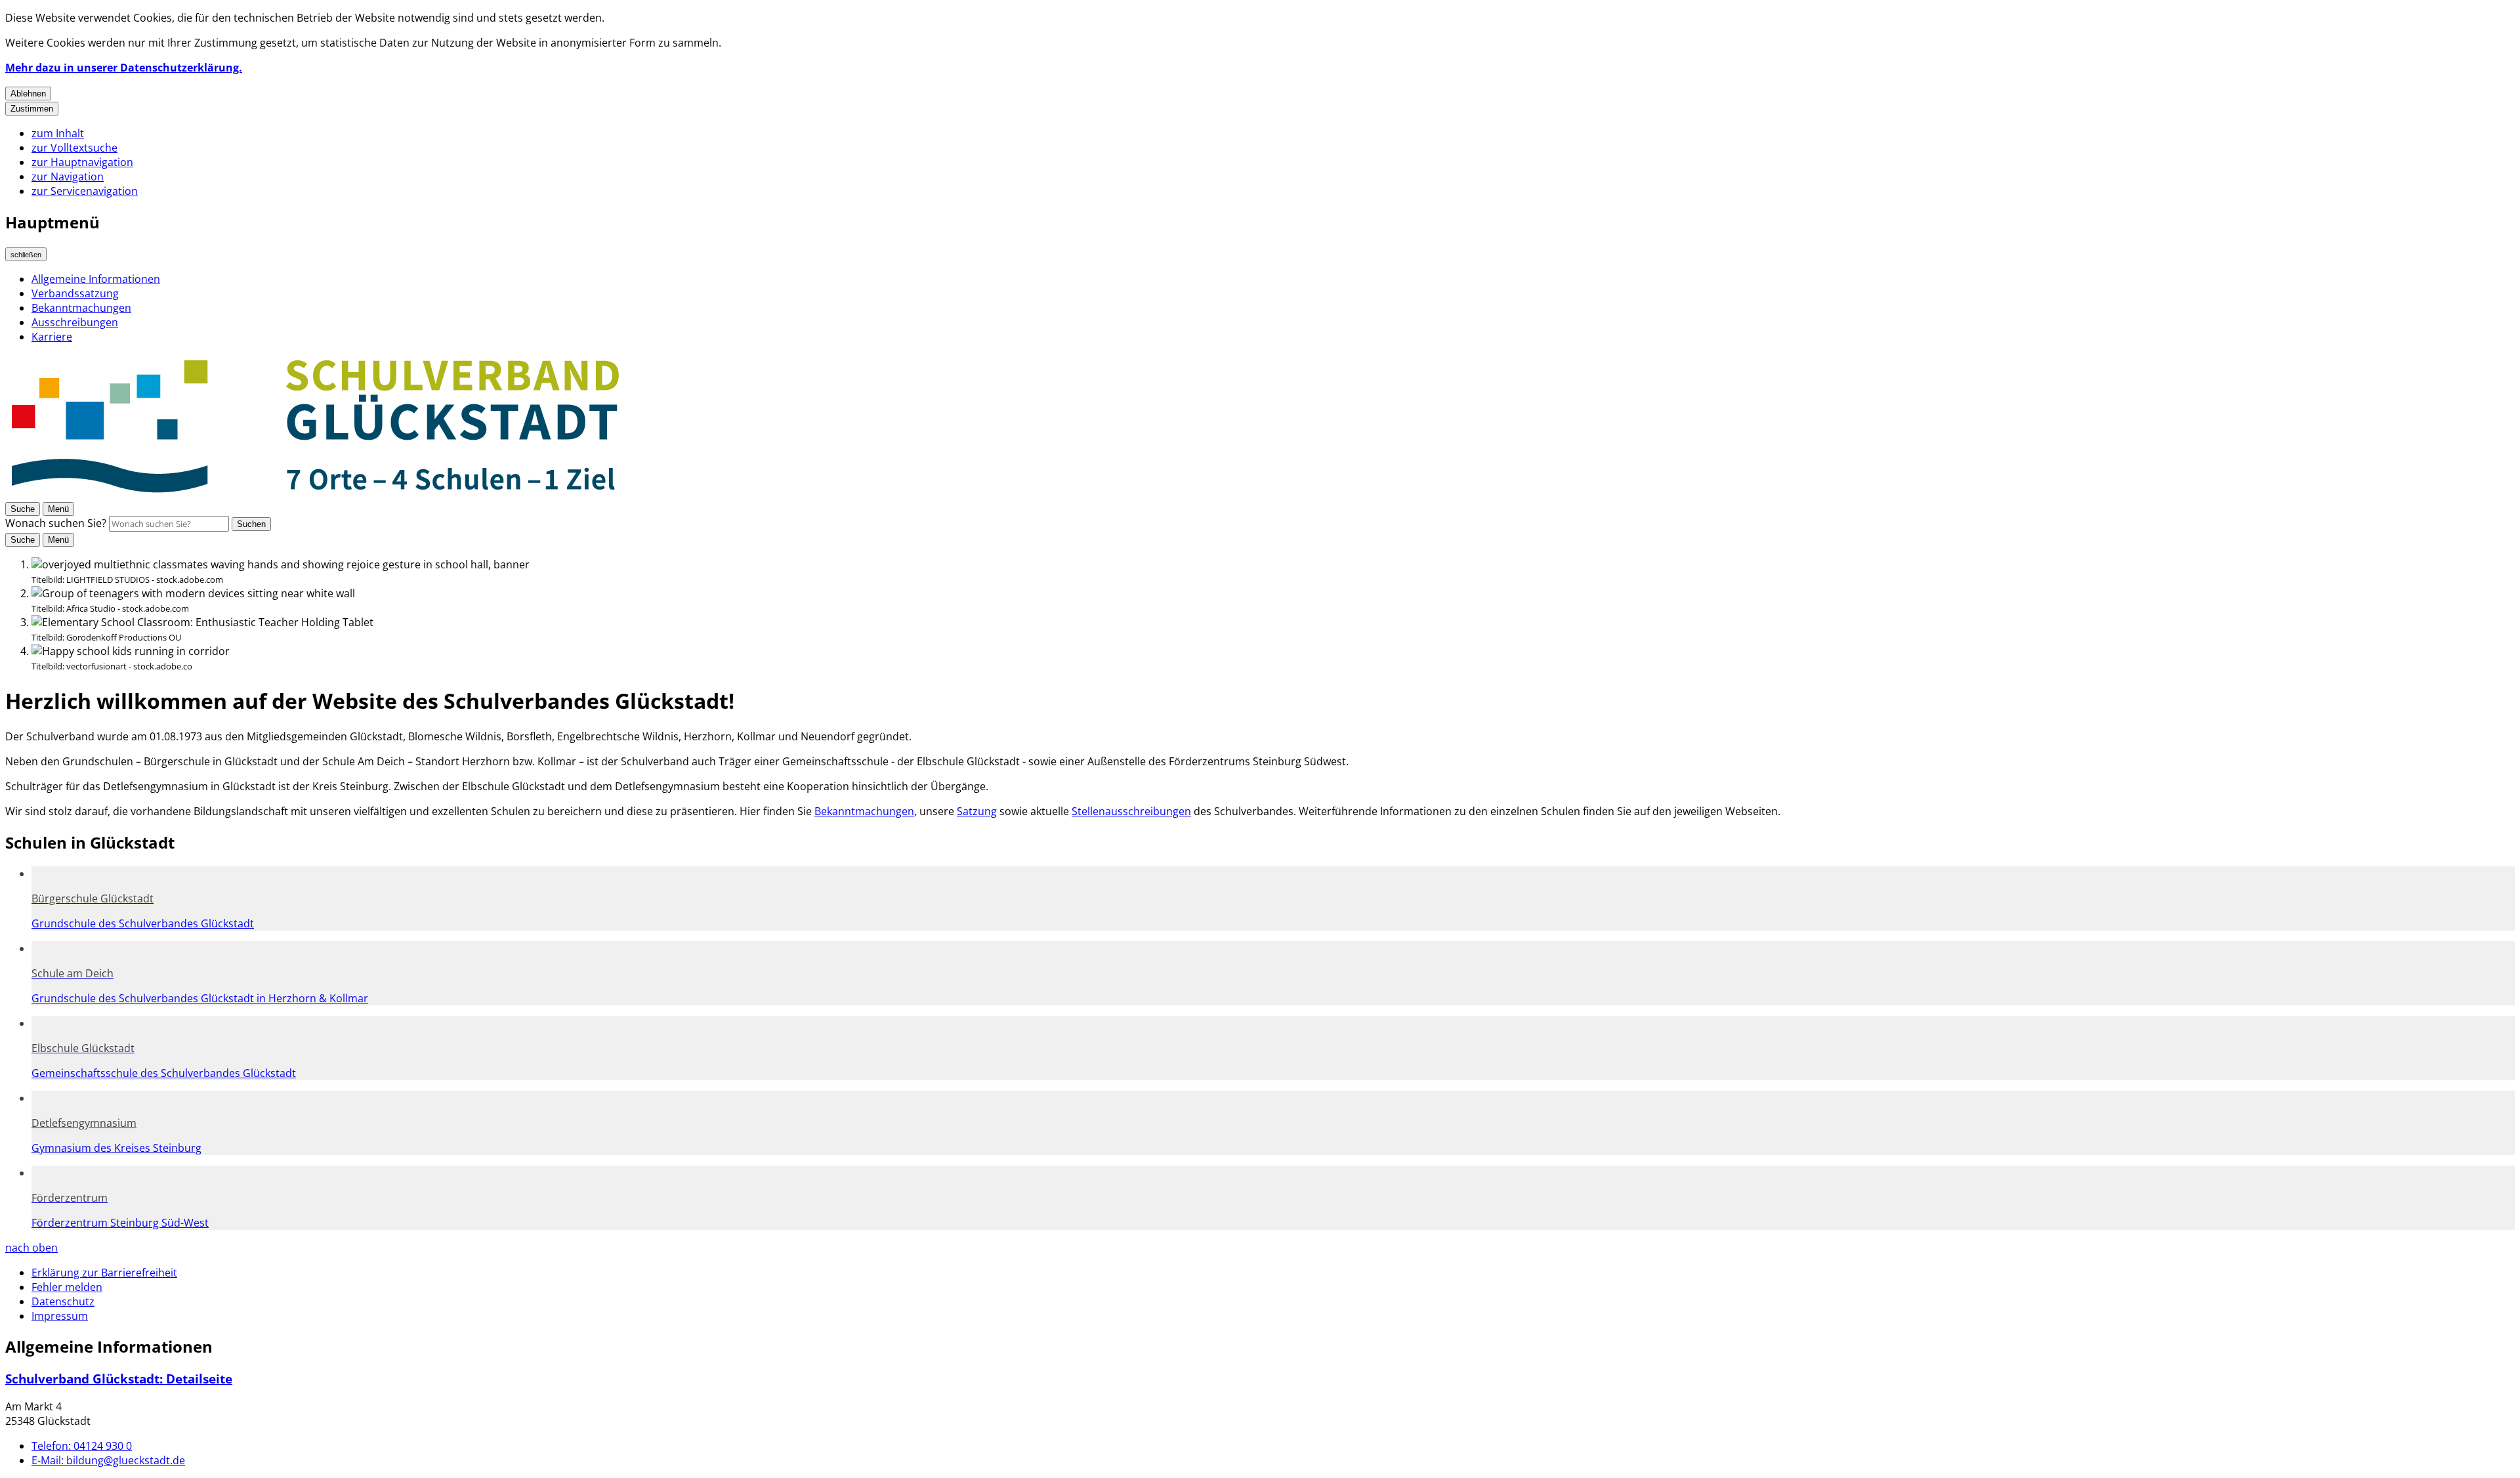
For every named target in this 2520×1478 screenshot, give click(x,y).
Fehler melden (67, 1287)
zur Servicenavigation (85, 191)
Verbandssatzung (75, 293)
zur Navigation (68, 177)
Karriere (52, 337)
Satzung (977, 811)
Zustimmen (32, 109)
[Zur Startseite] (316, 494)
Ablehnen (28, 94)
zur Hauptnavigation (82, 162)
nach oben (31, 1248)
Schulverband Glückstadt (119, 1379)
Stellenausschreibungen (1131, 811)
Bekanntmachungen (81, 308)
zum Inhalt (58, 133)
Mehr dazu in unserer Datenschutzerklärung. (124, 68)
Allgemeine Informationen (96, 279)
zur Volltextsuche (74, 148)
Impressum (60, 1316)
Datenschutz (63, 1301)
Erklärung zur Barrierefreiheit (104, 1273)
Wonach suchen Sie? (56, 523)
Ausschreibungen (75, 322)
